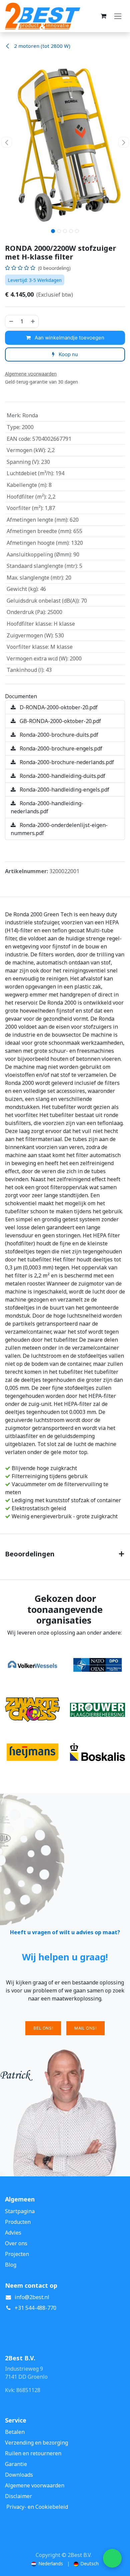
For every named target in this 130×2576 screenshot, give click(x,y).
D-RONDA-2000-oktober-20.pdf (58, 707)
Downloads (19, 2475)
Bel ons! (43, 2028)
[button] (6, 142)
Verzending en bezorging (36, 2443)
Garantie (16, 2464)
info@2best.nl (32, 2297)
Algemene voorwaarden (35, 2485)
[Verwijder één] (11, 322)
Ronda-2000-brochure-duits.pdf (58, 735)
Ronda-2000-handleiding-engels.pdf (64, 790)
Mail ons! (85, 2028)
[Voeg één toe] (33, 322)
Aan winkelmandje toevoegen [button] (69, 338)
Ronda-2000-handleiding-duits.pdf (62, 776)
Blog (11, 2265)
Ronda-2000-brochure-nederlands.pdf (66, 762)
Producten (18, 2222)
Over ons (16, 2243)
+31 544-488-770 (35, 2308)
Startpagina (20, 2211)
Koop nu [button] (68, 354)
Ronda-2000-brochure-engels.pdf (60, 748)
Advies (13, 2233)
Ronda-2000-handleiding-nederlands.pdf (47, 807)
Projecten (17, 2254)
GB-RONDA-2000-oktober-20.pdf (60, 721)
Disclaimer (18, 2496)
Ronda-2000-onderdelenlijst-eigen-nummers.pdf (59, 829)
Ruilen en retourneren (33, 2453)
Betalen (15, 2432)
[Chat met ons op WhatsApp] (112, 2558)
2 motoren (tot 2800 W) (41, 46)
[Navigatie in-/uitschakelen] (118, 16)
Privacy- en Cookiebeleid (37, 2507)
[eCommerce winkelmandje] (103, 16)
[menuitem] (47, 2563)
